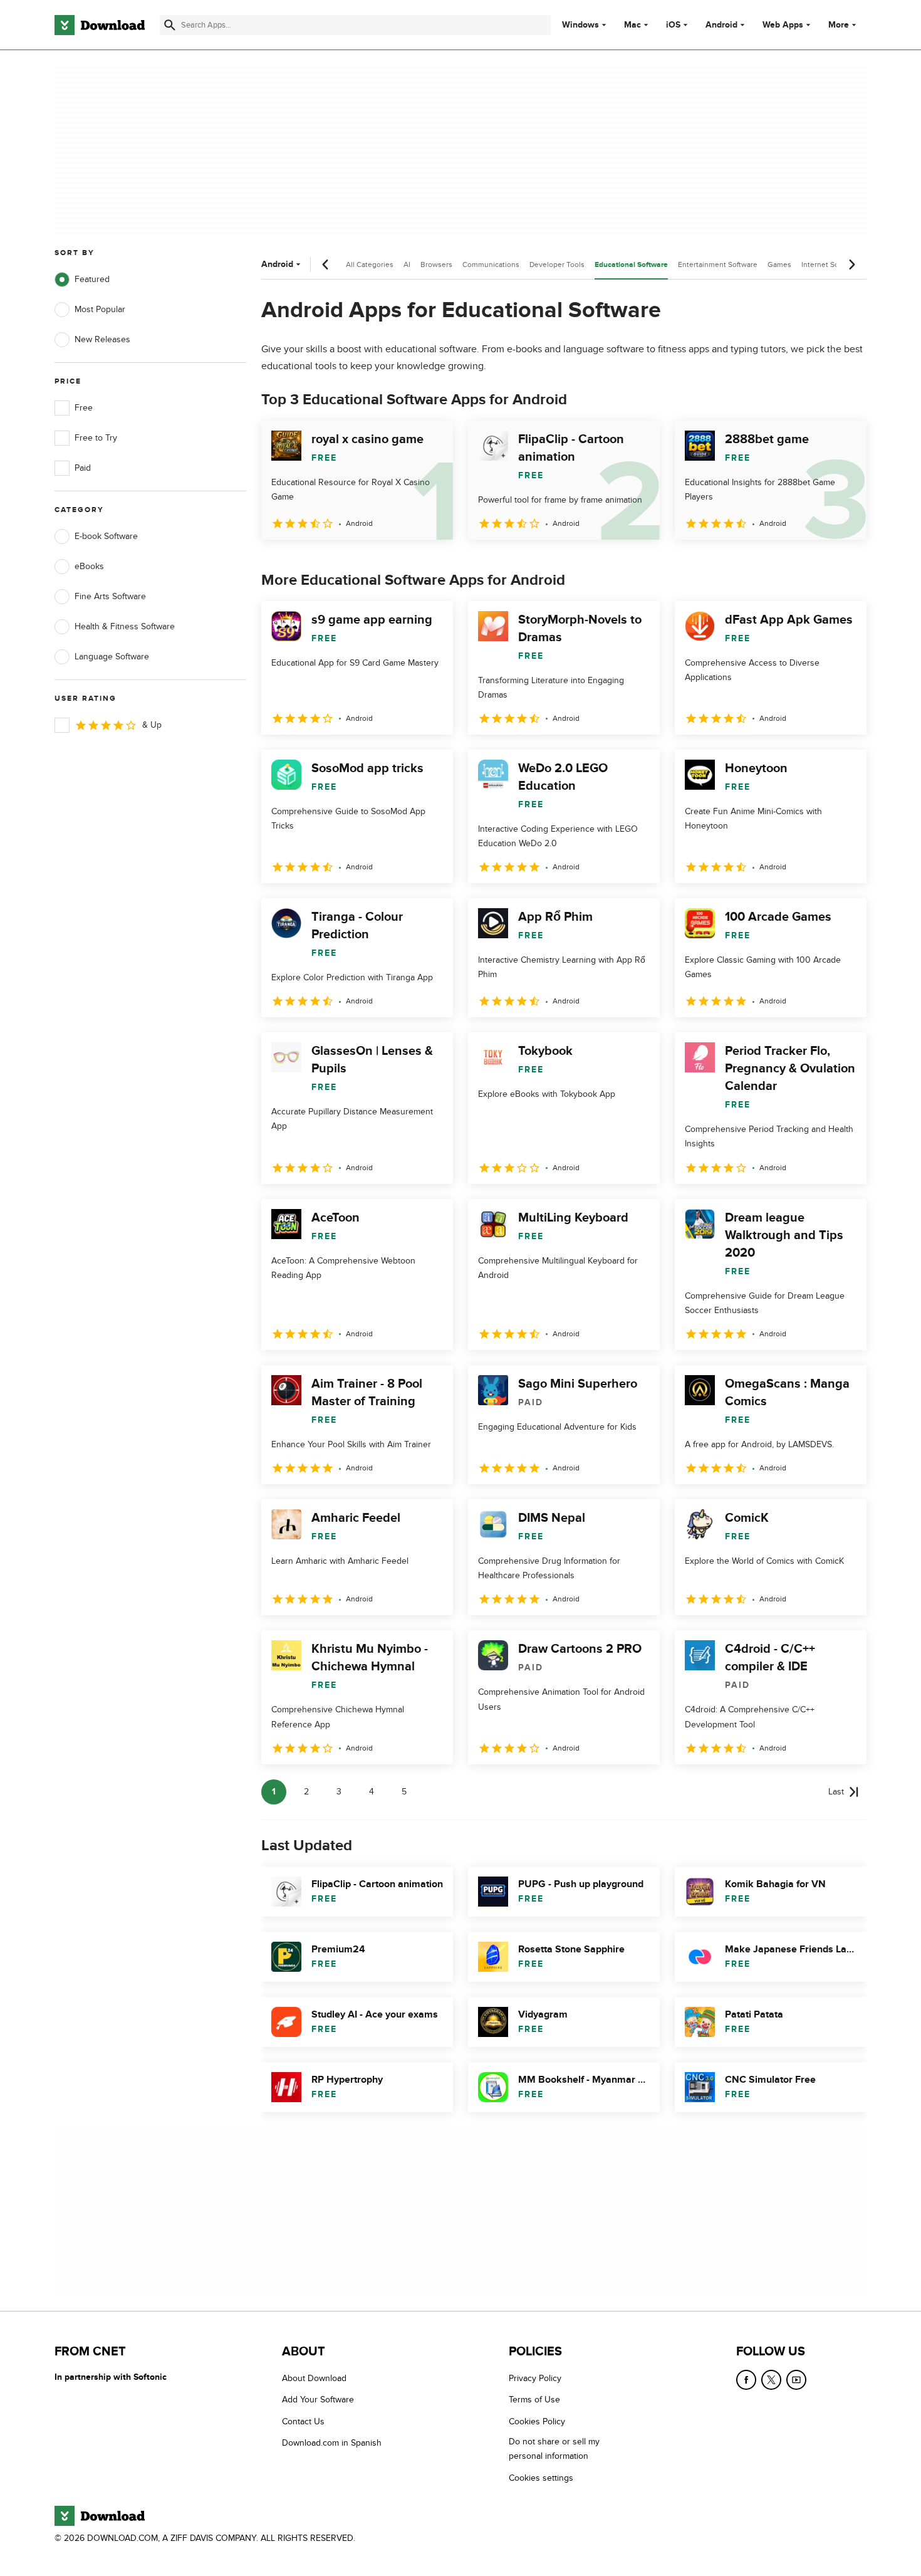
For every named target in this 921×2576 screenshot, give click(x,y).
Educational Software (631, 265)
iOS (673, 25)
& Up (152, 725)
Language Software (112, 657)
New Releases (102, 339)
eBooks (89, 566)
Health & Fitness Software (125, 626)
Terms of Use (534, 2400)
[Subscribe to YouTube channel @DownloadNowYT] (796, 2380)
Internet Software (830, 264)
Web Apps (783, 25)
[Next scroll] (851, 264)
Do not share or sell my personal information (554, 2449)
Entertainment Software (718, 264)
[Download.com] (100, 25)
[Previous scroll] (326, 264)
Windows (580, 25)
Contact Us (303, 2422)
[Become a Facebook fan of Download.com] (746, 2380)
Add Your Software (318, 2400)
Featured (92, 279)
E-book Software (106, 536)
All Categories (370, 264)
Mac (632, 25)
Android (721, 25)
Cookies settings (541, 2478)
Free (84, 408)
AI (407, 264)
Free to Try (96, 438)
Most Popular (100, 309)
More (839, 25)
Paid (83, 468)
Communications (491, 264)
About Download (314, 2378)
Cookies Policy (537, 2422)
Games (779, 264)
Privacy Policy (535, 2378)
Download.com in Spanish (332, 2443)
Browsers (436, 264)
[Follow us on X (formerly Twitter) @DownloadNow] (771, 2380)
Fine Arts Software (110, 596)
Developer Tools (557, 264)
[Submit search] (170, 25)
